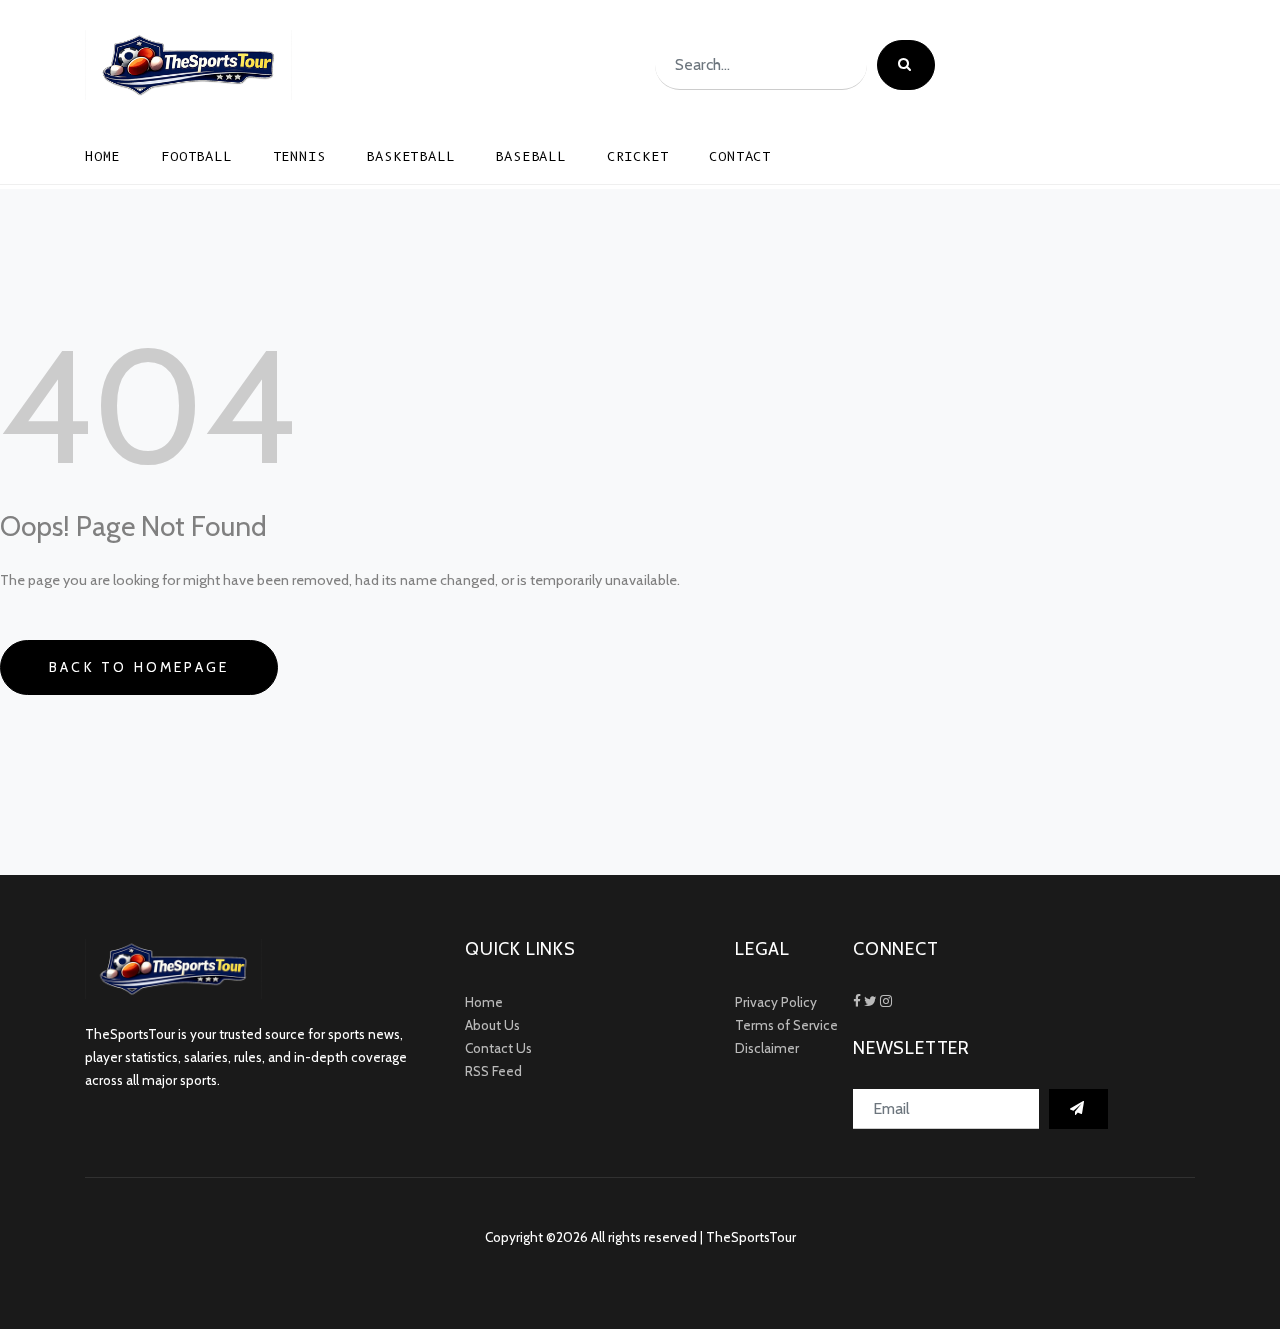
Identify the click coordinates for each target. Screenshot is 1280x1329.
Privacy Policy (776, 1002)
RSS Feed (493, 1071)
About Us (492, 1025)
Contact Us (498, 1048)
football (196, 156)
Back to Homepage (139, 667)
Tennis (299, 156)
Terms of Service (786, 1025)
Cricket (638, 156)
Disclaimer (767, 1048)
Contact (740, 156)
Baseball (530, 156)
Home (102, 156)
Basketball (410, 156)
